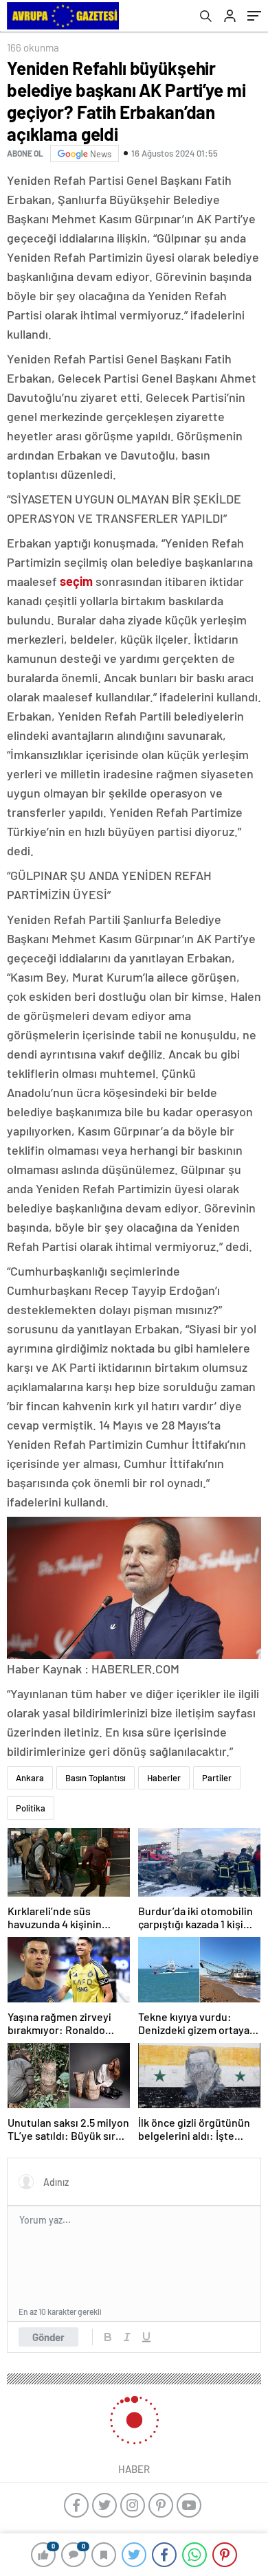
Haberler (164, 1778)
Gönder (48, 2337)
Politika (31, 1808)
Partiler (217, 1778)
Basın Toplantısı (96, 1778)
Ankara (30, 1778)
